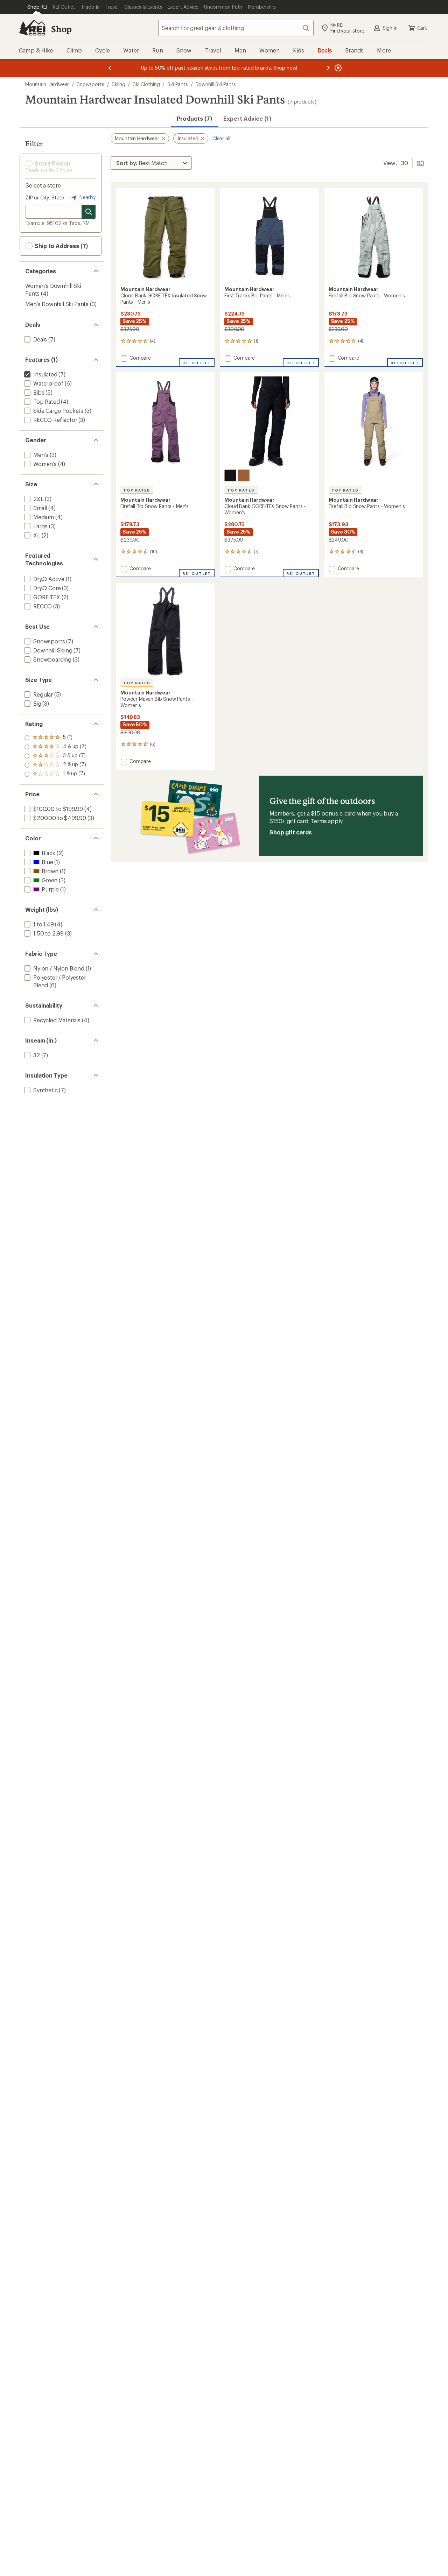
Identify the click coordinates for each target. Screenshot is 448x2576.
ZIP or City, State (45, 197)
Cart (422, 28)
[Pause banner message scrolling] (337, 68)
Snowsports (90, 84)
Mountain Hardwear (47, 84)
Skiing (118, 84)
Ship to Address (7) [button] (61, 246)
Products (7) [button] (194, 118)
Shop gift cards (291, 832)
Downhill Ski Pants (216, 84)
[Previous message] (110, 68)
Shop (61, 29)
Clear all (221, 138)
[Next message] (328, 68)
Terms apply (326, 821)
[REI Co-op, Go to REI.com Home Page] (32, 28)
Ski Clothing (146, 84)
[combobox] (236, 28)
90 (421, 162)
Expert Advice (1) (247, 118)
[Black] (230, 475)
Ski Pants (178, 84)
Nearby (87, 197)
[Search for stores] (89, 212)
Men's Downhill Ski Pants (57, 304)
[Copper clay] (244, 475)
